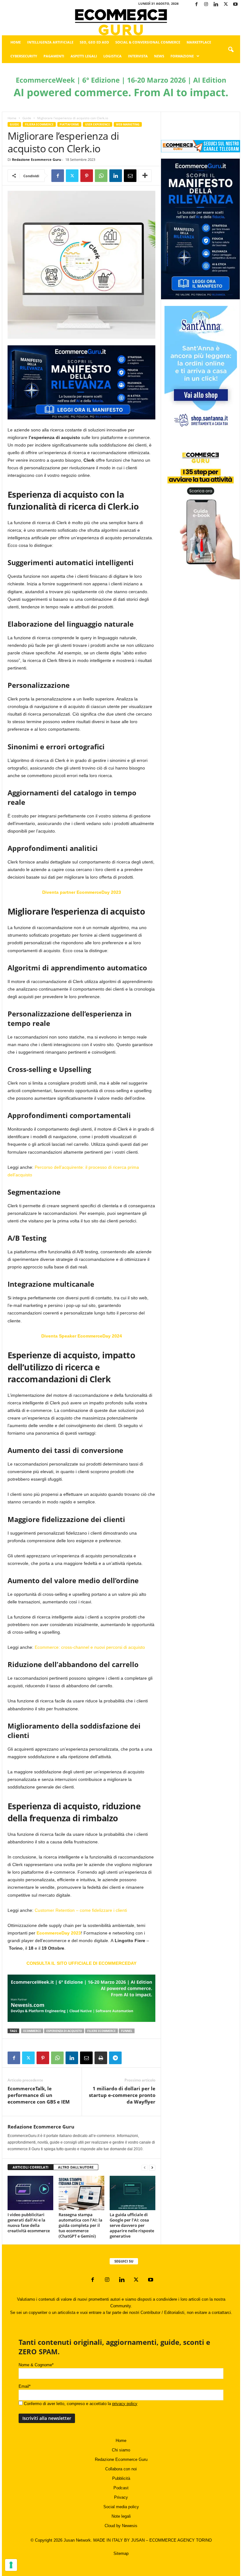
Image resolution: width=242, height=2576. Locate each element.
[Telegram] (115, 2058)
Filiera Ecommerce (39, 124)
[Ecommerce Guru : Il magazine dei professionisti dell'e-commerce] (121, 22)
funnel (127, 2031)
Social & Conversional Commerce (148, 42)
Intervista (138, 56)
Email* (25, 2386)
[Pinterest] (87, 176)
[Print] (101, 2058)
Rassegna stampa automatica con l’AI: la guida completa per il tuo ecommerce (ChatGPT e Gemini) (81, 2225)
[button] (231, 50)
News (159, 56)
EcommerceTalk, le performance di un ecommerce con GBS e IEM (39, 2095)
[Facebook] (196, 5)
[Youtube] (235, 5)
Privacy (121, 2497)
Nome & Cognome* (36, 2365)
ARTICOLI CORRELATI (31, 2167)
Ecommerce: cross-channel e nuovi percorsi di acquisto (90, 1647)
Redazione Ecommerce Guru (37, 159)
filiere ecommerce (101, 2031)
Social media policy (121, 2507)
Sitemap (121, 2553)
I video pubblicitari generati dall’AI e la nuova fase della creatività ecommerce (29, 2223)
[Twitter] (226, 5)
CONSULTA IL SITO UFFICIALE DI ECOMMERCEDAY (81, 1963)
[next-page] (152, 2167)
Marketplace (199, 42)
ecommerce (32, 2031)
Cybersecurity (24, 56)
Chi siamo (121, 2450)
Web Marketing (128, 124)
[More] (145, 176)
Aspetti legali (84, 56)
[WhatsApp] (101, 176)
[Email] (130, 176)
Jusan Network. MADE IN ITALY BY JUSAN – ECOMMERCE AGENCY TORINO (138, 2540)
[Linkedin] (216, 5)
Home (16, 42)
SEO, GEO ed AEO (94, 42)
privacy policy (125, 2404)
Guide (27, 118)
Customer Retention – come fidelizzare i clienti (81, 1910)
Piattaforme (69, 124)
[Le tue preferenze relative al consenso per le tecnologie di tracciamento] (11, 2565)
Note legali (121, 2516)
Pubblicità (121, 2478)
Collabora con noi (121, 2469)
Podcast (121, 2488)
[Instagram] (206, 5)
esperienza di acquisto (64, 2031)
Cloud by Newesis (121, 2526)
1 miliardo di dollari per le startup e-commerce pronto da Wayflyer (122, 2095)
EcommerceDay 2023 (59, 1933)
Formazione (182, 56)
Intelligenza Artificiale (50, 42)
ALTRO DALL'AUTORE (76, 2167)
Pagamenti (54, 56)
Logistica (112, 56)
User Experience (98, 124)
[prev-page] (145, 2167)
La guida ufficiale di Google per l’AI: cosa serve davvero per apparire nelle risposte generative (132, 2225)
